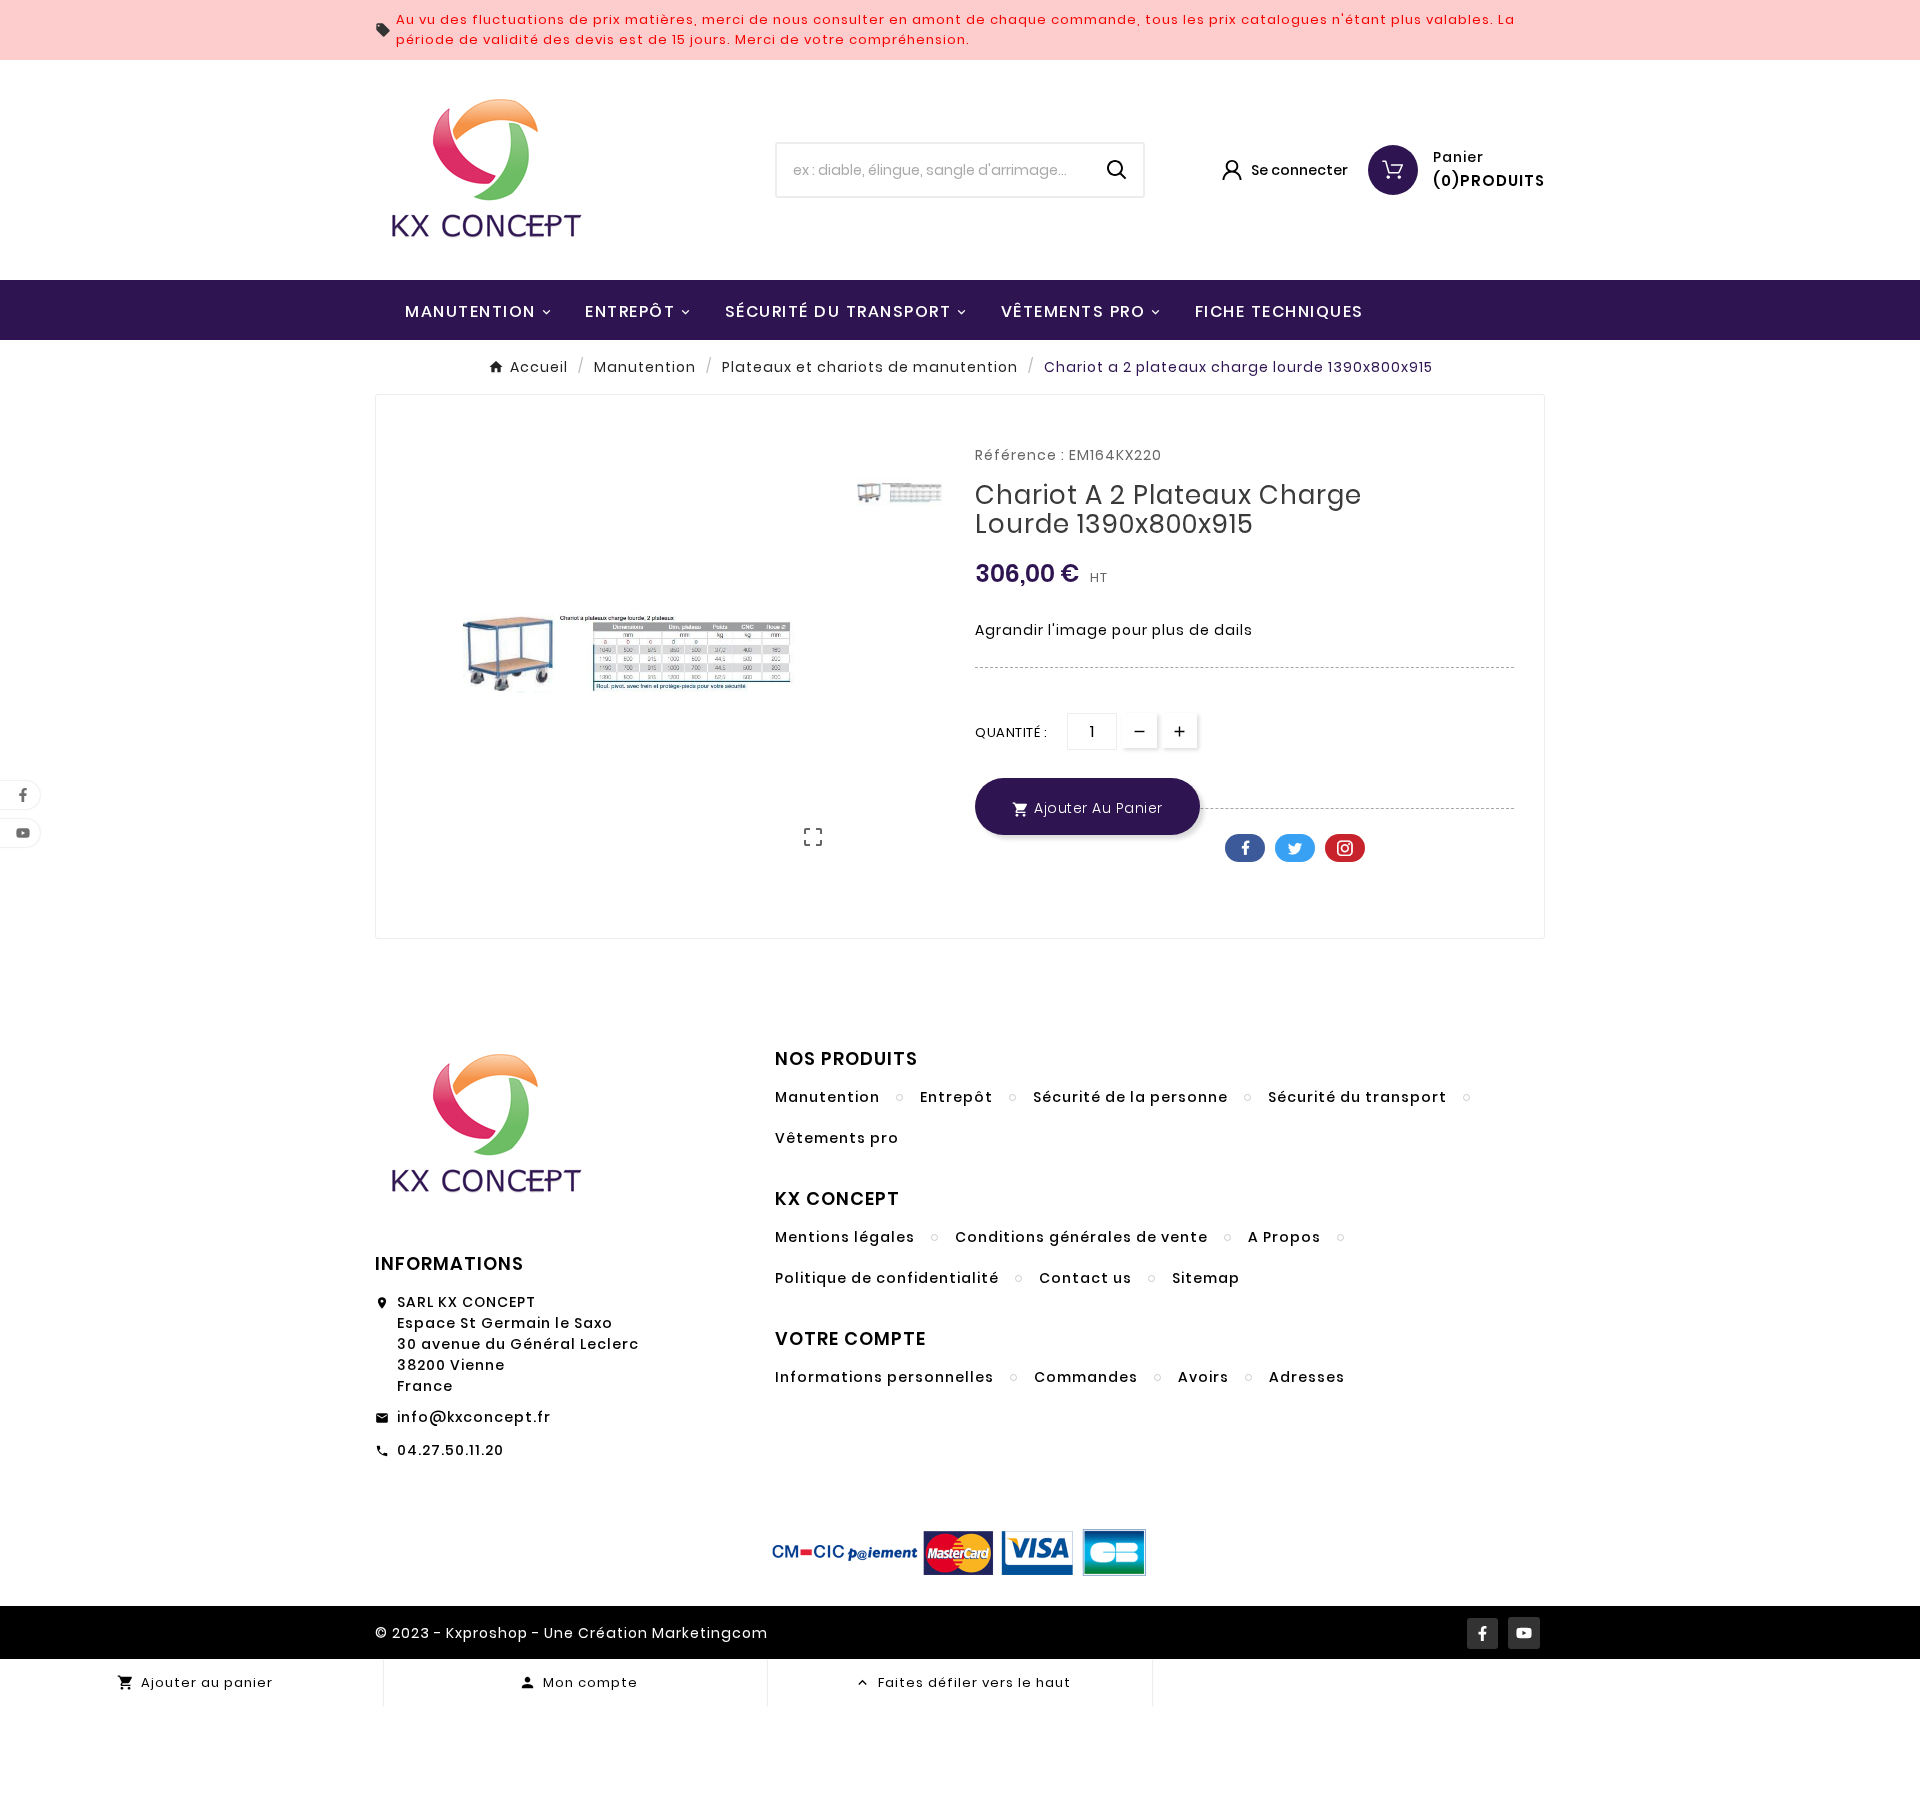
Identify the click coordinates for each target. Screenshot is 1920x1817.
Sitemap (1206, 1278)
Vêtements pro (837, 1138)
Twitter (1295, 848)
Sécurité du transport (1357, 1097)
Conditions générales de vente (1081, 1237)
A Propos (1284, 1237)
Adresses (1307, 1377)
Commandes (1086, 1377)
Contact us (1085, 1278)
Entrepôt (956, 1097)
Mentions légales (845, 1237)
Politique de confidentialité (887, 1278)
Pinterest (1345, 848)
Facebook (1245, 848)
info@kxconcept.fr (474, 1417)
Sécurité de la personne (1130, 1097)
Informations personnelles (884, 1377)
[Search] (1117, 170)
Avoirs (1203, 1377)
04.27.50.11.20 (450, 1450)
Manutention (827, 1097)
